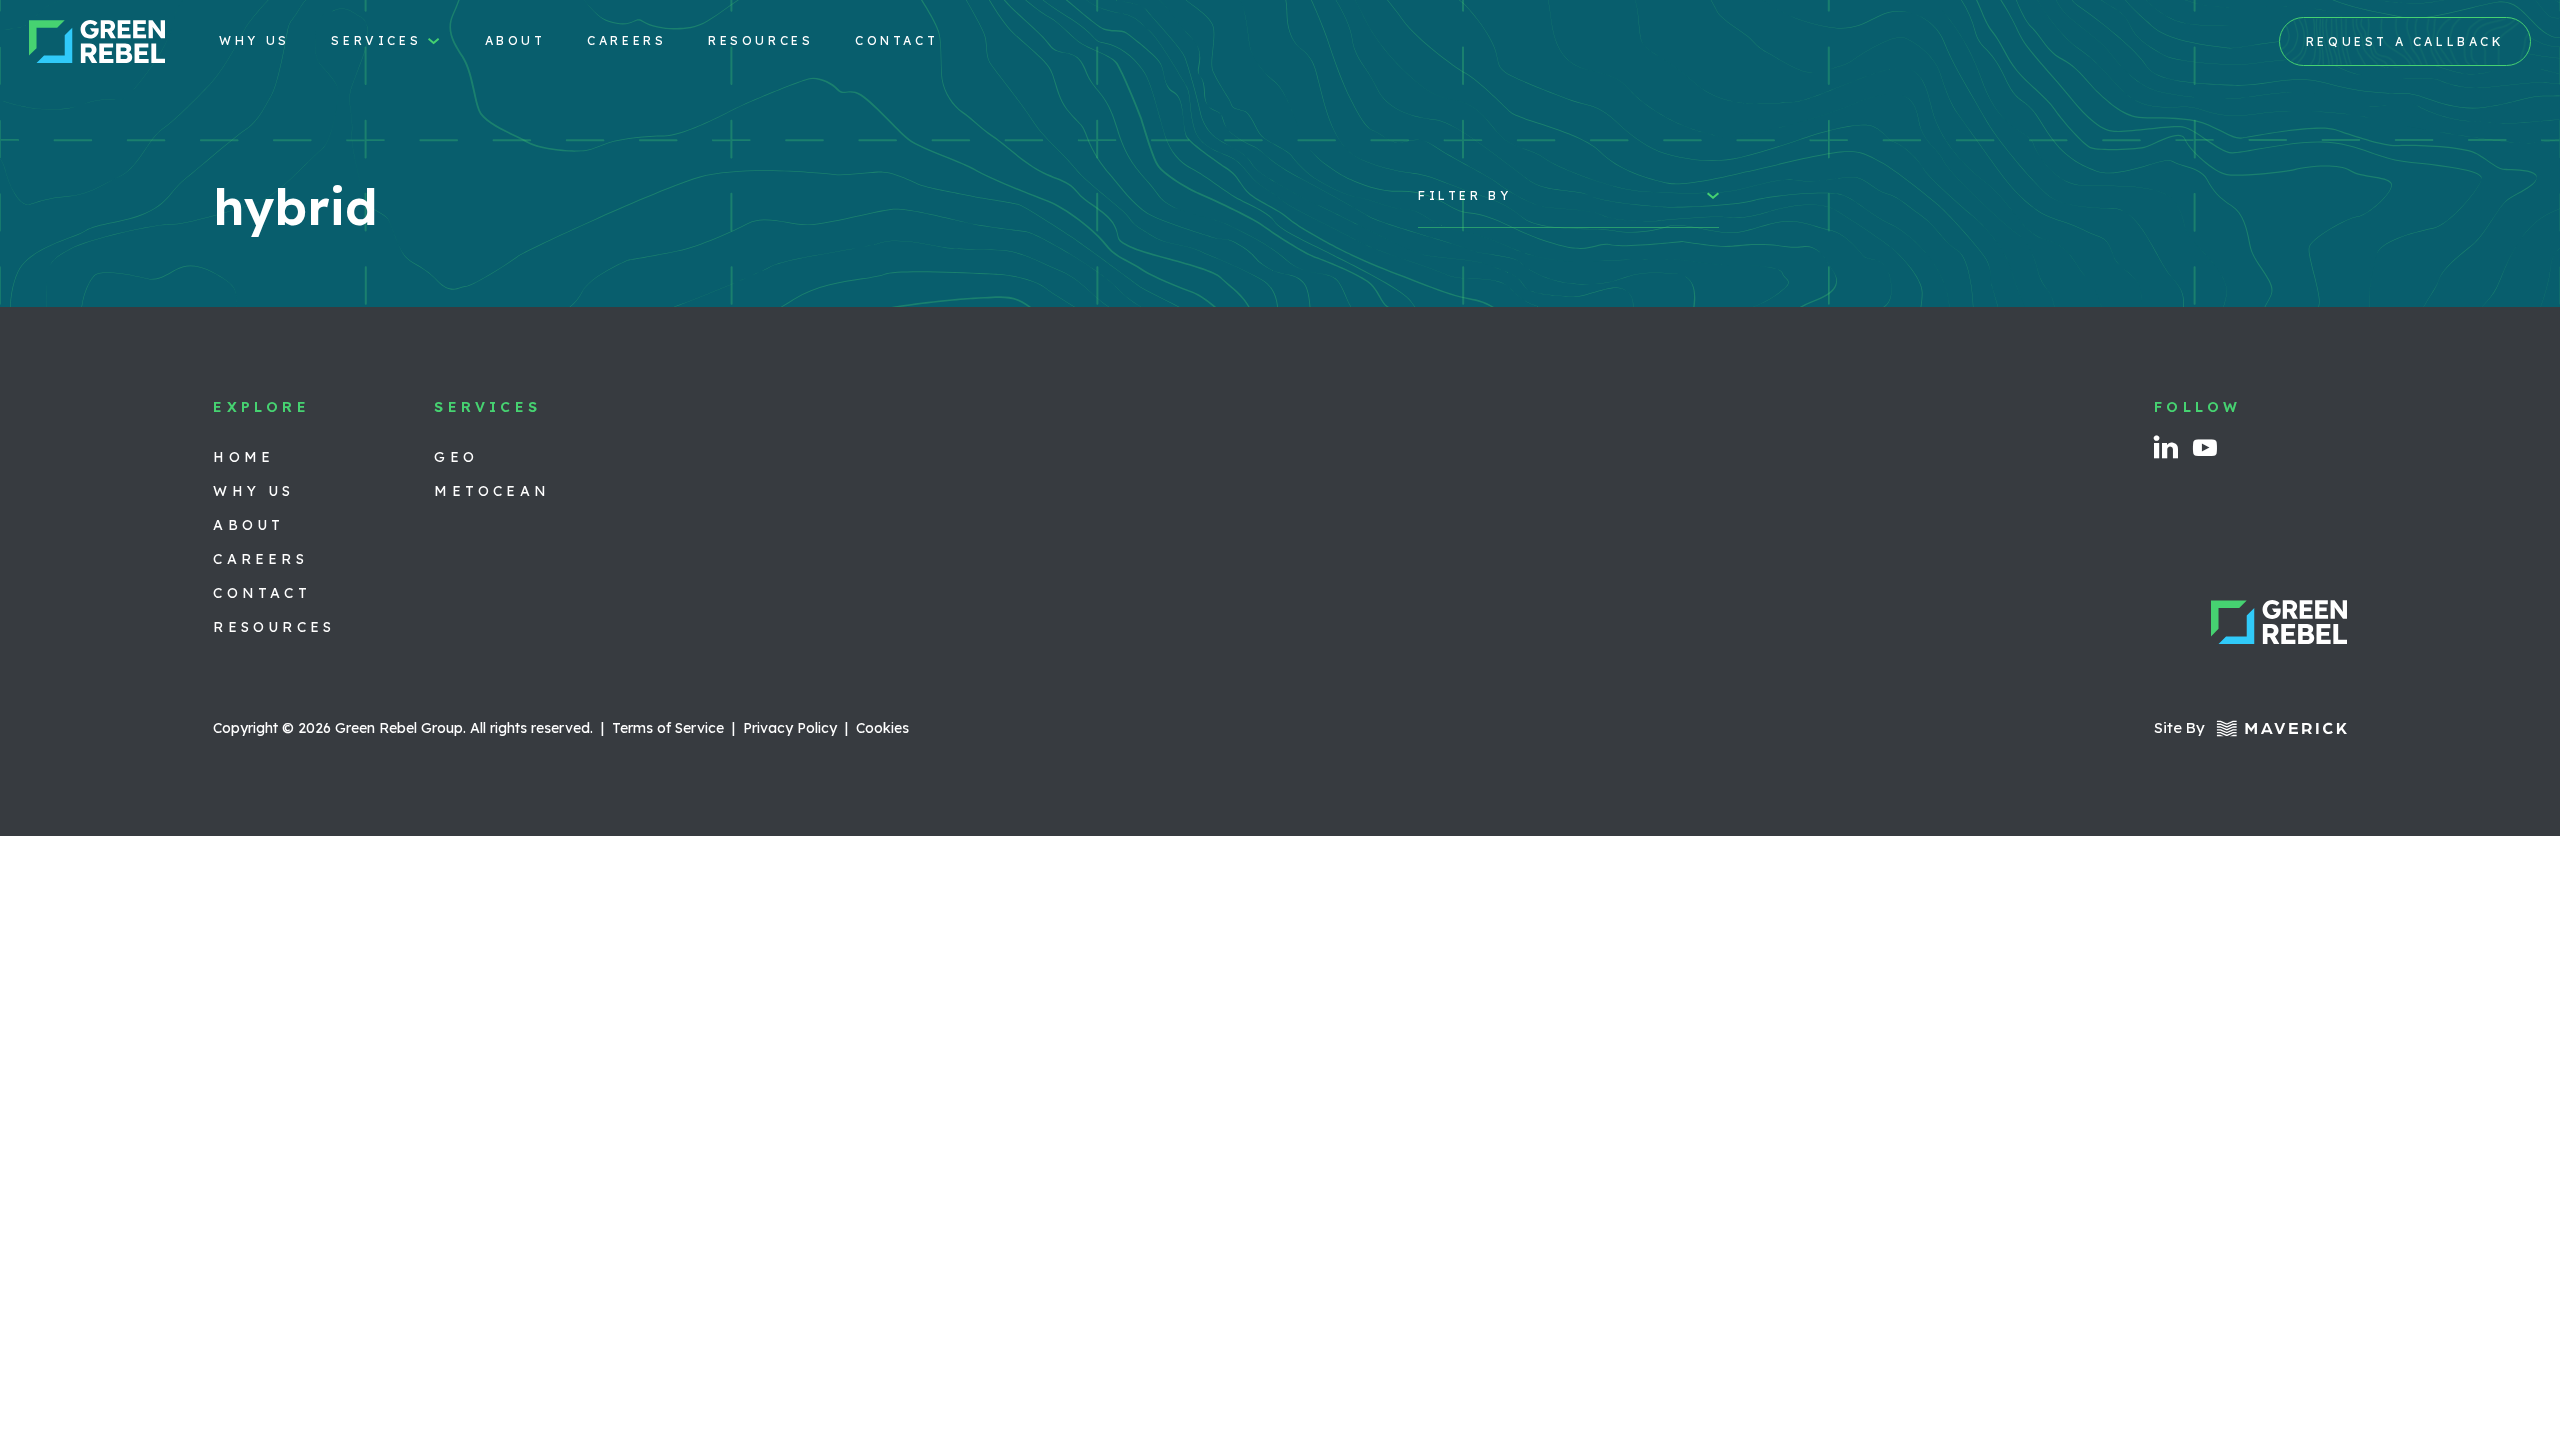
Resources (760, 40)
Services (376, 40)
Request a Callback (2405, 41)
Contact (896, 40)
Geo (456, 457)
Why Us (254, 40)
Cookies (882, 728)
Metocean (492, 491)
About (515, 40)
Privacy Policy (790, 728)
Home (243, 457)
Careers (626, 40)
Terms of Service (668, 728)
